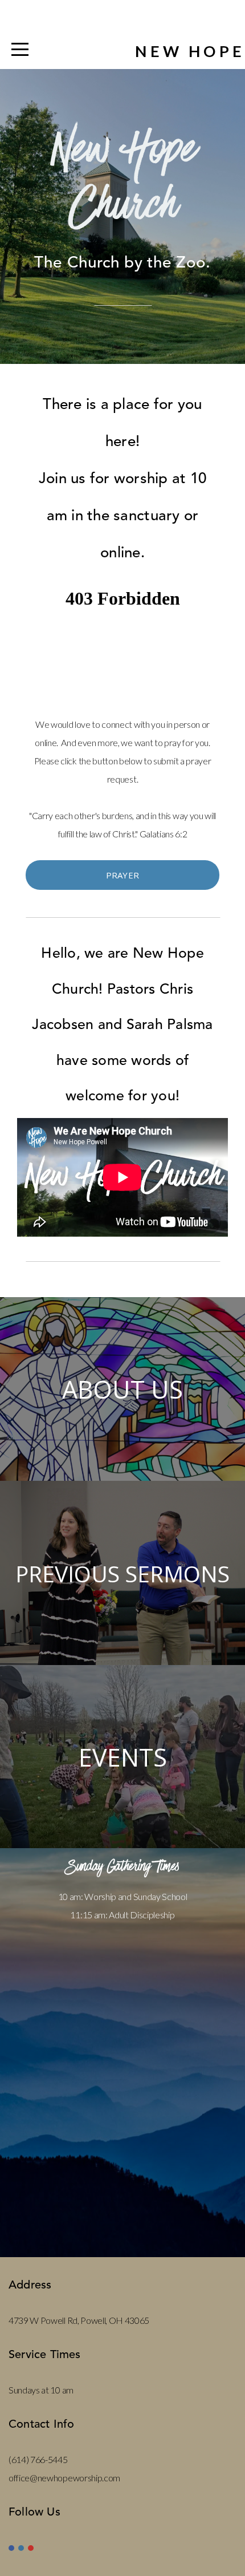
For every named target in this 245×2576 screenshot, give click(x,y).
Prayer (123, 875)
